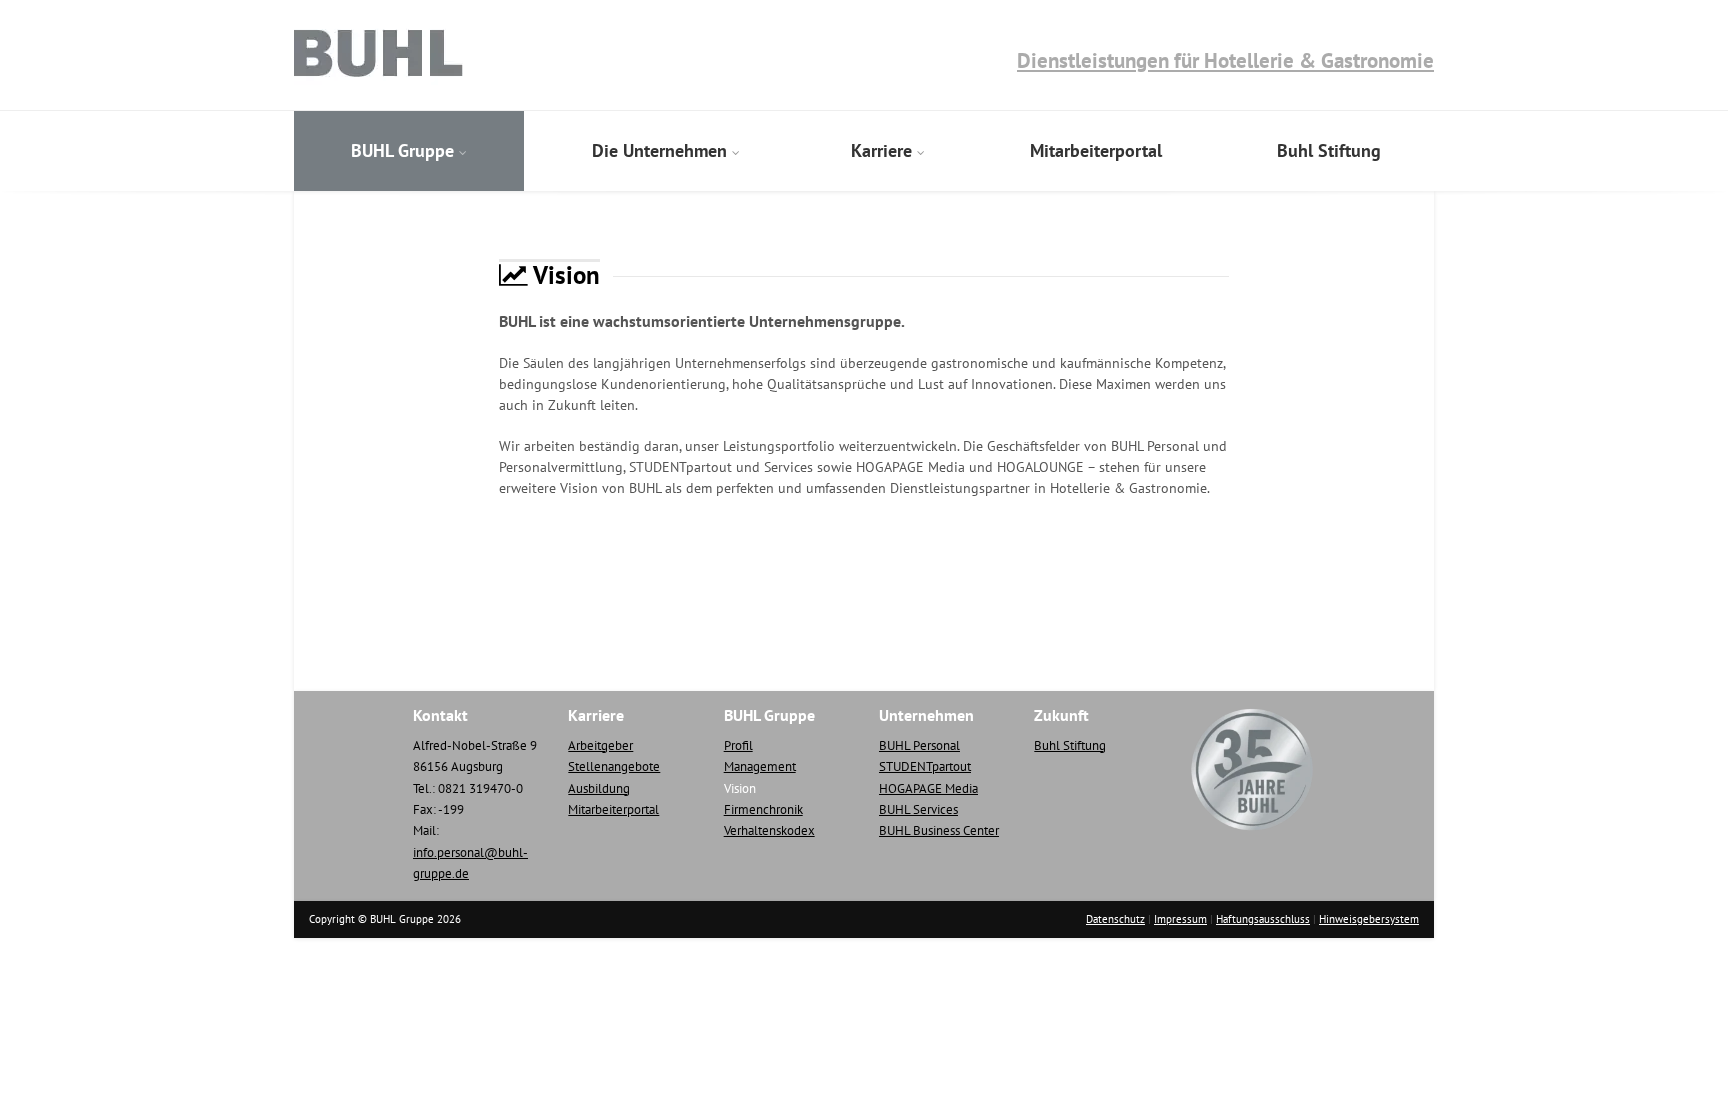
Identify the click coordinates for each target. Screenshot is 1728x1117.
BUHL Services (918, 809)
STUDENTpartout (925, 766)
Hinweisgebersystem (1369, 919)
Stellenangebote (614, 766)
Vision (740, 788)
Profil (738, 745)
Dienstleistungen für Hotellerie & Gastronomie (1225, 60)
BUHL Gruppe (402, 150)
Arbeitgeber (600, 745)
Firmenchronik (763, 809)
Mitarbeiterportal (1096, 150)
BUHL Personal (919, 745)
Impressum (1180, 919)
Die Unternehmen (659, 150)
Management (760, 766)
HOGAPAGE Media (928, 788)
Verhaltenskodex (769, 830)
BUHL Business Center (939, 830)
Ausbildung (599, 788)
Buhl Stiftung (1329, 150)
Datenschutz (1115, 919)
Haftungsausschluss (1263, 919)
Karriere (881, 150)
